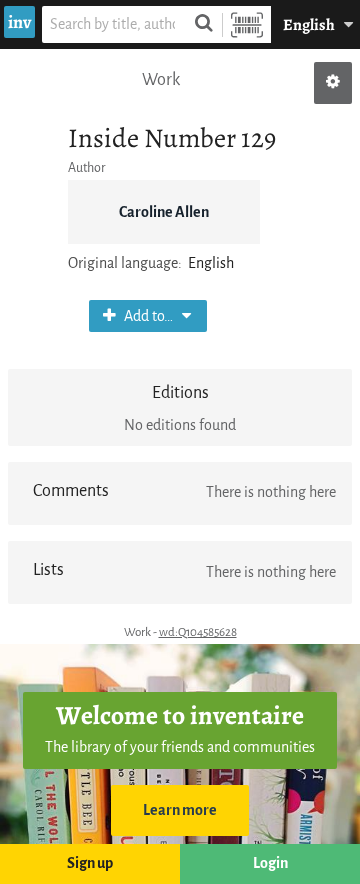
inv (19, 22)
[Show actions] (333, 83)
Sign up (90, 863)
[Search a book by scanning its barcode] (247, 24)
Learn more (180, 810)
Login (270, 863)
